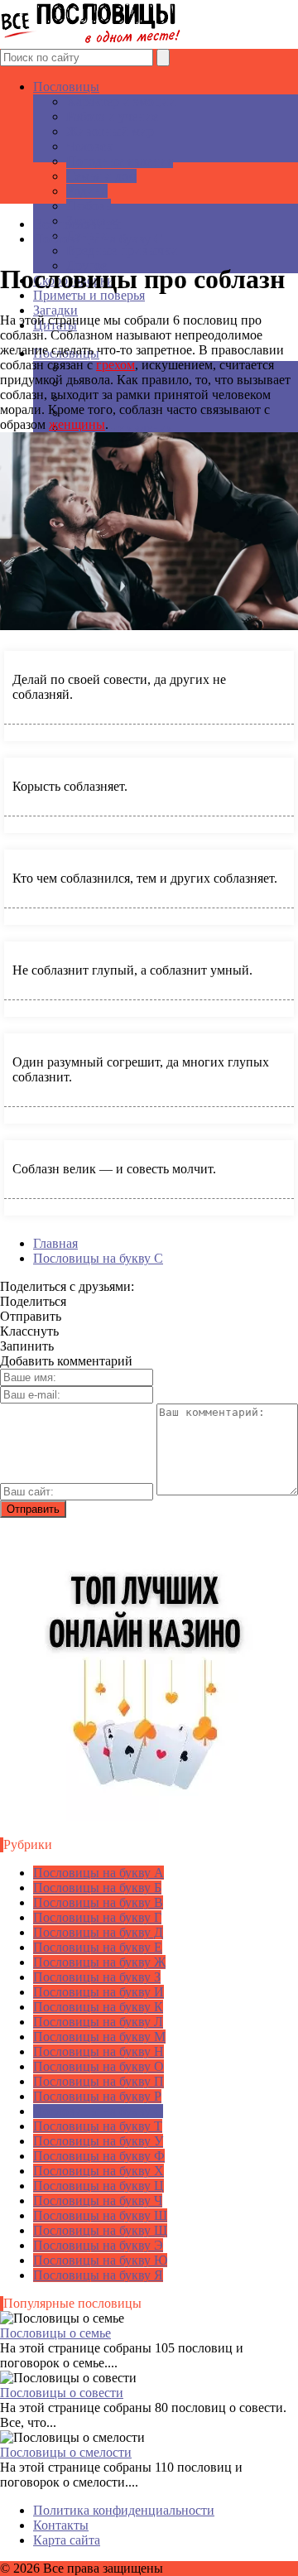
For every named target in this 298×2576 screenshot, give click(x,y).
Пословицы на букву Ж (99, 1962)
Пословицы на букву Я (98, 2275)
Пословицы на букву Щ (100, 2230)
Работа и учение (112, 116)
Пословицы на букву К (98, 2007)
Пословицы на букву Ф (99, 2156)
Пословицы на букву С (98, 2111)
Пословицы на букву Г (97, 1917)
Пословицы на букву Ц (99, 2186)
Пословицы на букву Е (98, 1947)
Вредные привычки (122, 250)
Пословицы (66, 87)
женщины (77, 424)
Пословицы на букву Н (99, 2051)
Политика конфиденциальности (124, 2510)
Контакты (61, 2525)
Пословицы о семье (55, 2333)
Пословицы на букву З (97, 1977)
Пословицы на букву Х (99, 2171)
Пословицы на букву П (99, 2081)
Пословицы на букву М (99, 2037)
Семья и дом (101, 176)
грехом (115, 365)
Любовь (89, 206)
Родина (87, 191)
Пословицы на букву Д (98, 1932)
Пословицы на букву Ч (98, 2200)
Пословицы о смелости (66, 2452)
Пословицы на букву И (99, 1992)
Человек (89, 146)
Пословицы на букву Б (97, 1887)
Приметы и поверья (89, 295)
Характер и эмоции (121, 101)
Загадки (55, 310)
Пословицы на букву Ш (100, 2215)
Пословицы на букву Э (98, 2245)
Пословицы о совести (62, 2393)
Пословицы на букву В (98, 1902)
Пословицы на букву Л (98, 2022)
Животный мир (110, 131)
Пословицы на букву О (99, 2066)
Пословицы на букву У (98, 2141)
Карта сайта (67, 2540)
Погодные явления (120, 161)
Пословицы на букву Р (97, 2096)
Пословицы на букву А (99, 1873)
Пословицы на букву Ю (100, 2260)
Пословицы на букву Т (98, 2126)
